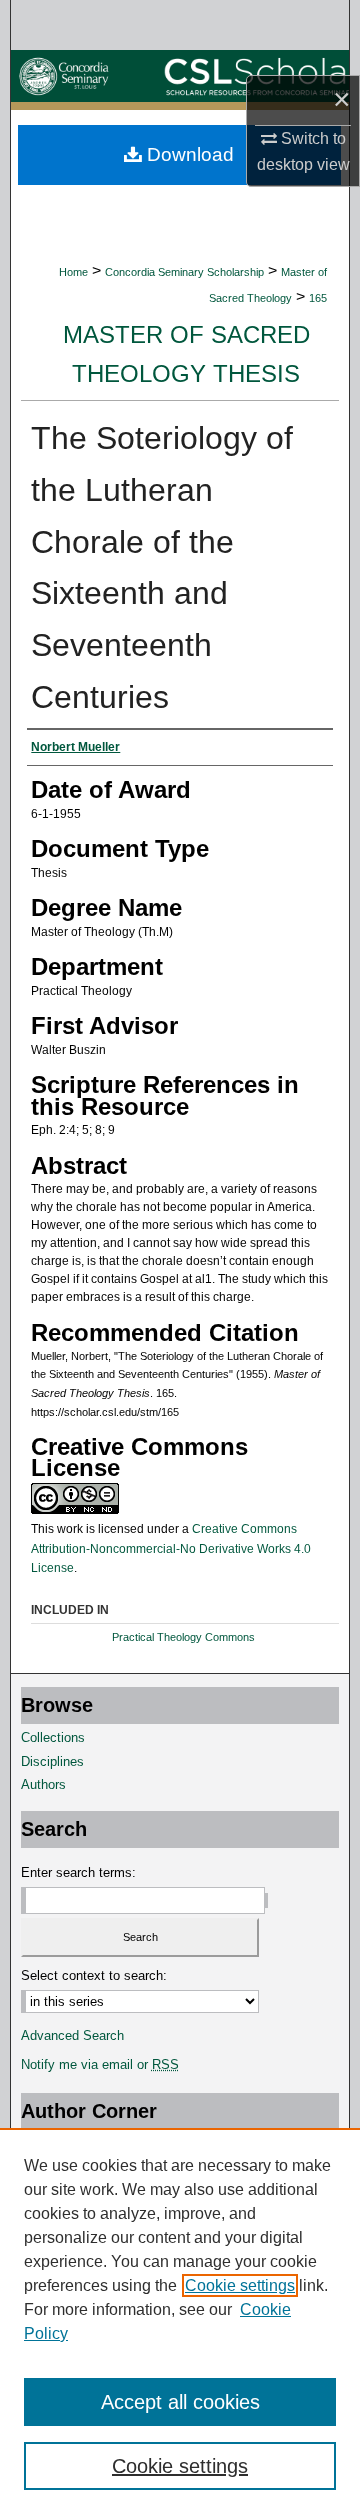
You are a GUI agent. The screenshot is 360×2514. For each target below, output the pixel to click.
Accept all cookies (180, 2402)
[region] (180, 2321)
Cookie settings (240, 2285)
